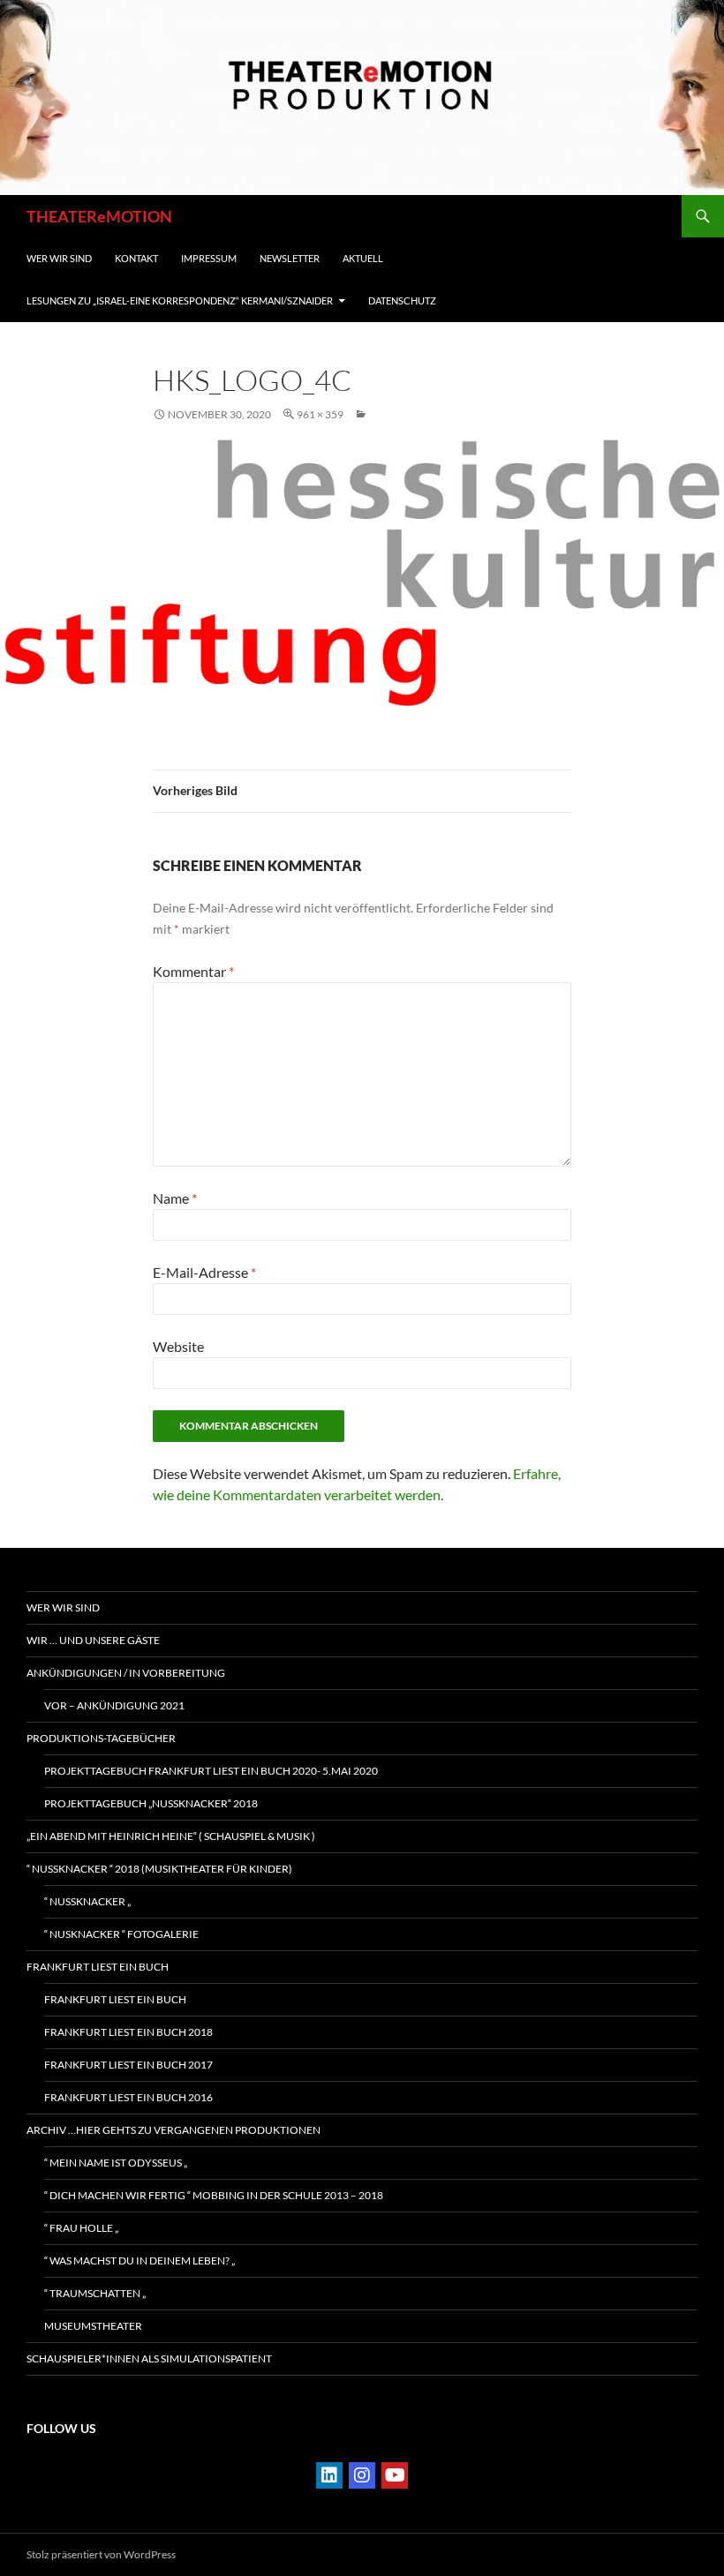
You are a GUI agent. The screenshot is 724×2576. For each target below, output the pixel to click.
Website (178, 1346)
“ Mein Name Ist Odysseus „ (116, 2163)
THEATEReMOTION (99, 216)
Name (175, 1198)
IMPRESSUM (209, 258)
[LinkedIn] (329, 2475)
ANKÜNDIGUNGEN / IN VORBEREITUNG (126, 1673)
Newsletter (290, 258)
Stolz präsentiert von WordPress (101, 2554)
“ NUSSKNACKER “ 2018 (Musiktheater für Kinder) (159, 1869)
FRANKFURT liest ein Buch (98, 1967)
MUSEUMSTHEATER (93, 2326)
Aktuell (363, 258)
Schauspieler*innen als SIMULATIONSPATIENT (149, 2358)
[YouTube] (395, 2475)
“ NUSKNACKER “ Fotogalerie (121, 1934)
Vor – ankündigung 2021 (114, 1705)
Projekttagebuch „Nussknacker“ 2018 (151, 1803)
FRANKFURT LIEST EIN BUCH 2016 (128, 2097)
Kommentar (193, 971)
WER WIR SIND (59, 258)
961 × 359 (320, 414)
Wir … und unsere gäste (93, 1640)
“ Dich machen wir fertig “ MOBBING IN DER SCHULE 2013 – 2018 (214, 2195)
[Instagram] (362, 2475)
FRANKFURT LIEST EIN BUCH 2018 (128, 2032)
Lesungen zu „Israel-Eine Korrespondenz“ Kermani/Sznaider (180, 300)
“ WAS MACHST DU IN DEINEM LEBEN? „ (140, 2261)
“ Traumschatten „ (95, 2293)
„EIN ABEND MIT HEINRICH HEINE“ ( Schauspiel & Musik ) (171, 1836)
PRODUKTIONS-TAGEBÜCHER (101, 1738)
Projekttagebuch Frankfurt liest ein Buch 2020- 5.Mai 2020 (211, 1771)
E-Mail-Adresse (204, 1272)
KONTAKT (136, 258)
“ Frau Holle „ (81, 2228)
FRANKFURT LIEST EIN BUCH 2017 (128, 2065)
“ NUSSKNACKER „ (87, 1901)
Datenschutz (402, 300)
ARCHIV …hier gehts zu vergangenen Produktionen (173, 2130)
